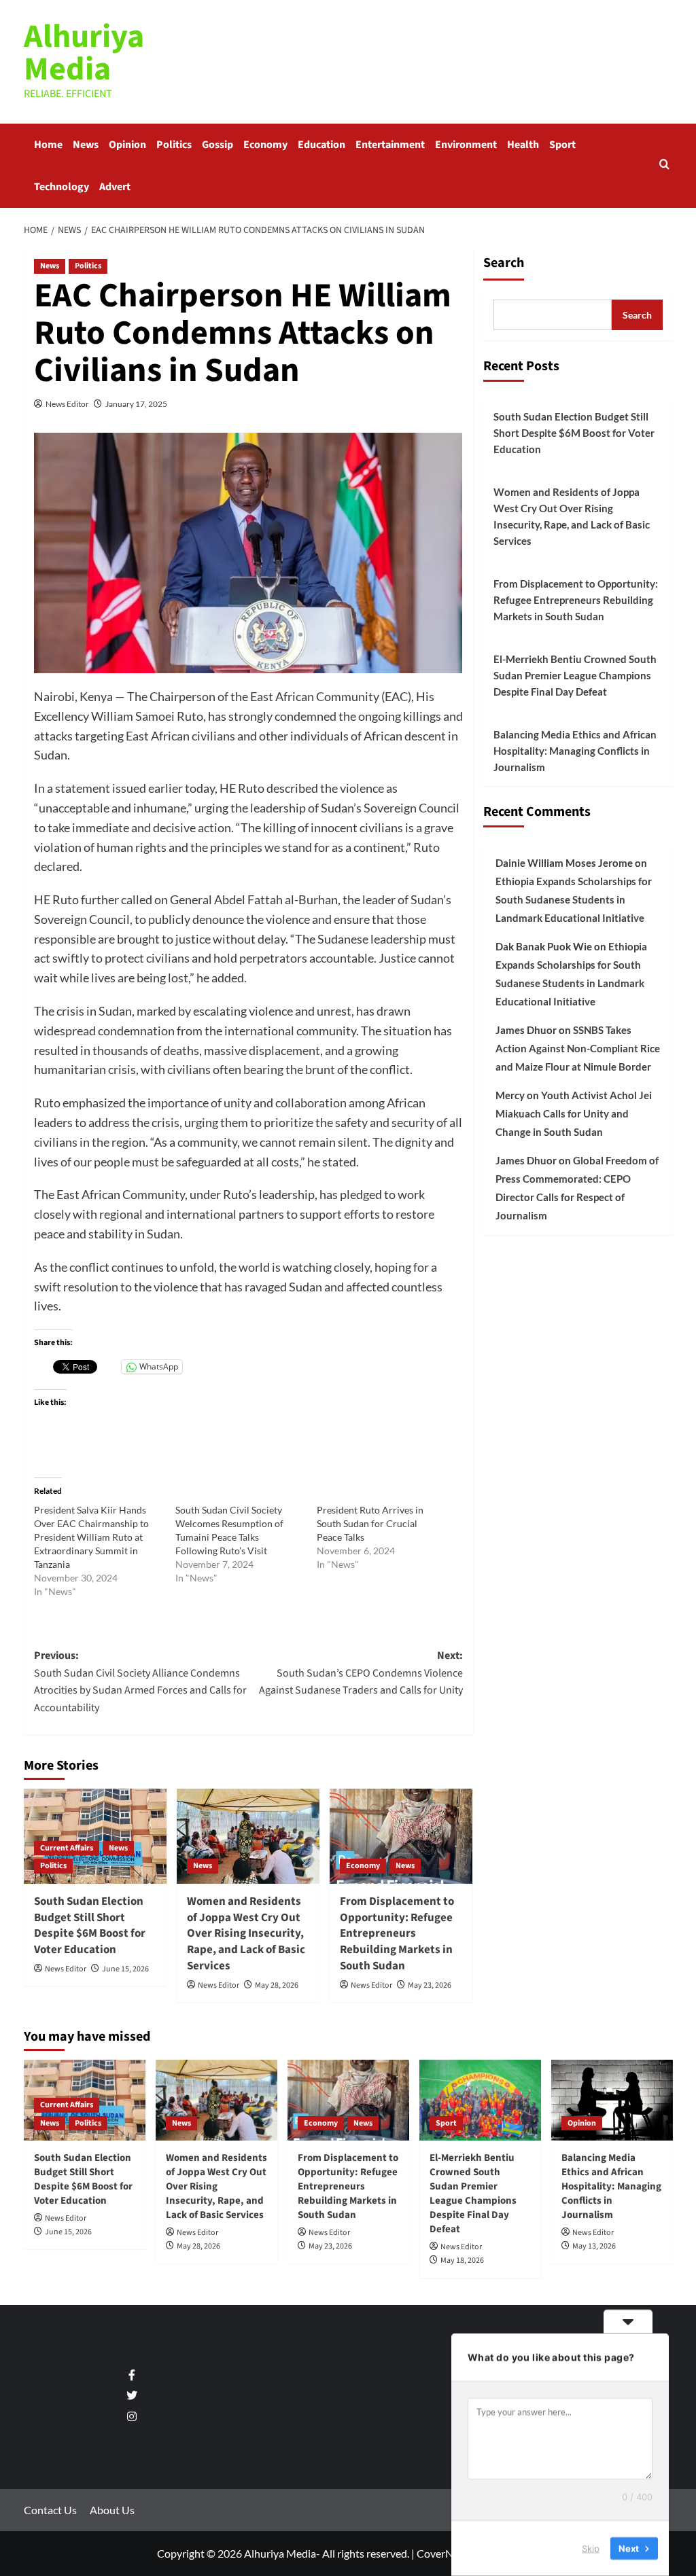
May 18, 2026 (462, 2260)
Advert (115, 187)
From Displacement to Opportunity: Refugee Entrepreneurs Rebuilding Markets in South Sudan (397, 1934)
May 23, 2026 (430, 1985)
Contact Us (50, 2510)
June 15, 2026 (125, 1969)
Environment (466, 145)
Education (321, 145)
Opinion (127, 145)
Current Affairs (67, 1848)
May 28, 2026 (277, 1985)
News (86, 145)
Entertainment (390, 145)
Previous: (140, 1682)
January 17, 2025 (136, 404)
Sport (562, 145)
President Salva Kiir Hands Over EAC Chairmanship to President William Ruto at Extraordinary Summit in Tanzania (91, 1537)
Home (48, 145)
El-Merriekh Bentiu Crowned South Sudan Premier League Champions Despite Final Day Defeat (575, 675)
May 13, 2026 (594, 2246)
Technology (62, 187)
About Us (112, 2510)
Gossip (217, 145)
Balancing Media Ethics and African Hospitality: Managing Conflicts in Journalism (575, 751)
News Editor (67, 404)
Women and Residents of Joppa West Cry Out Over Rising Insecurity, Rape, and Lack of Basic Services (246, 1934)
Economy (265, 145)
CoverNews (444, 2553)
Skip (591, 2548)
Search (504, 263)
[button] (664, 165)
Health (523, 145)
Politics (174, 145)
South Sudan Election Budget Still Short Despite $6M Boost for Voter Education (90, 1926)
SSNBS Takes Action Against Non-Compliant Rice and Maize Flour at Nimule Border (578, 1048)
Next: (361, 1673)
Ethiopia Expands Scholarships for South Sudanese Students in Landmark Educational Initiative (574, 899)
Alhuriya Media (84, 53)
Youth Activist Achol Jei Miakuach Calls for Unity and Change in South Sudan (574, 1113)
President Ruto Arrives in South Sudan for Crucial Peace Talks (370, 1523)
